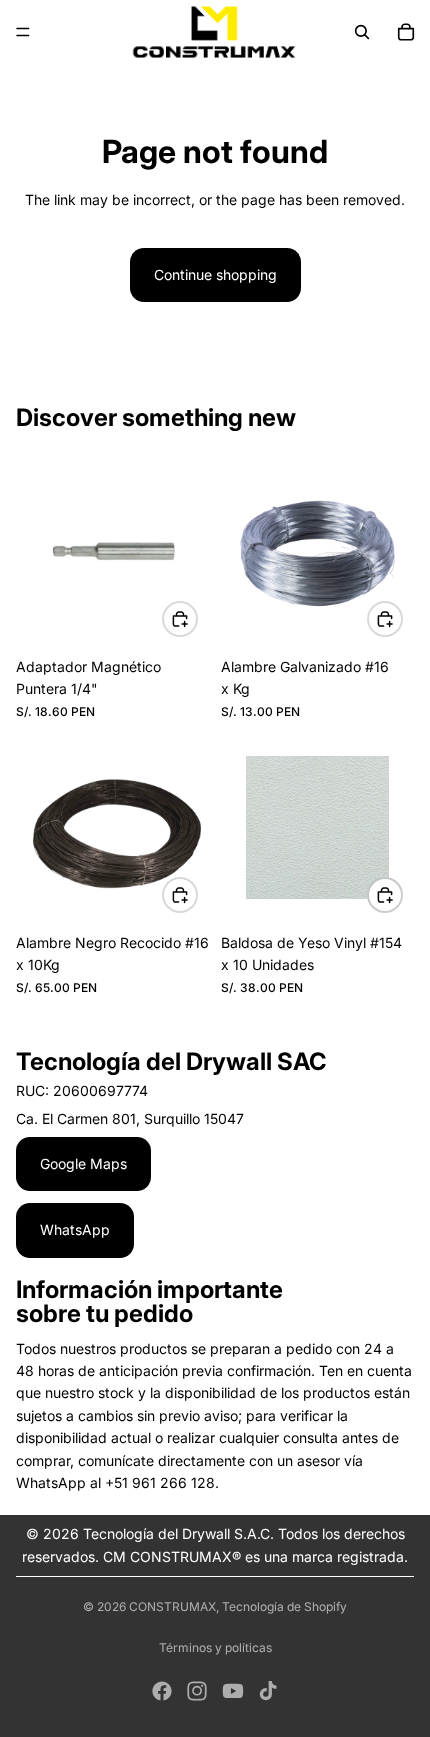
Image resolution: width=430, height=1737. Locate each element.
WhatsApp (75, 1229)
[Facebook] (162, 1691)
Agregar (197, 617)
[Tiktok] (268, 1691)
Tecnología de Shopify (284, 1606)
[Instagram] (197, 1691)
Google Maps (83, 1163)
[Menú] (23, 32)
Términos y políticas (215, 1647)
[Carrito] (406, 32)
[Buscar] (362, 32)
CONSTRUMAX (172, 1606)
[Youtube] (233, 1691)
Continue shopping (215, 274)
